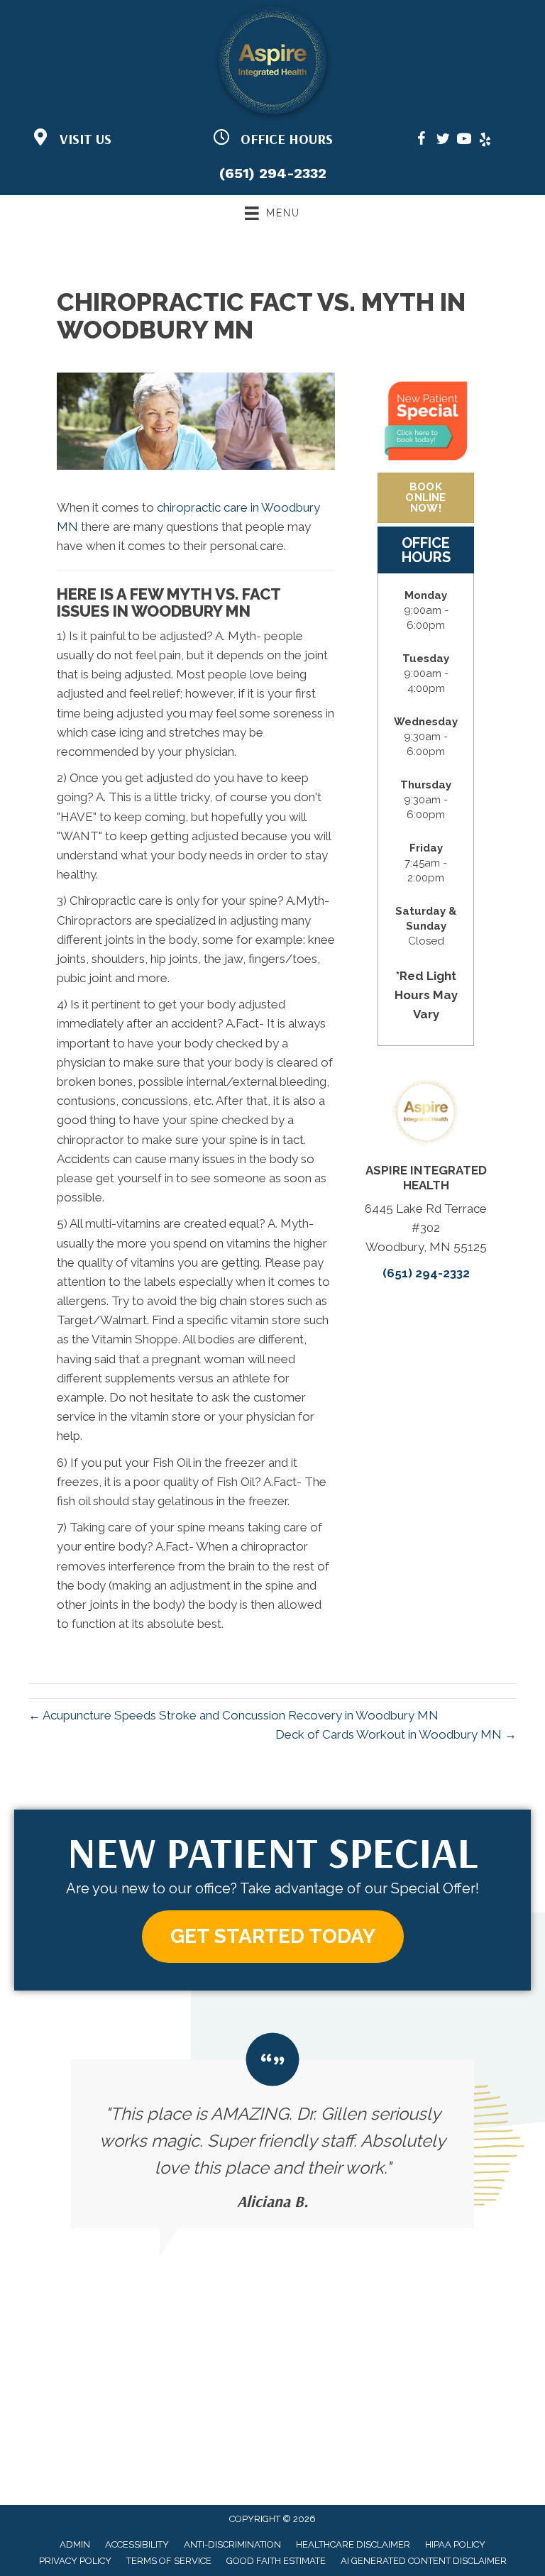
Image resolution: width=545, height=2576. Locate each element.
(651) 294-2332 (273, 173)
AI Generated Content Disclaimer (424, 2561)
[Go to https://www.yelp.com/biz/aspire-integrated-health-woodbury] (485, 141)
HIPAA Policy (455, 2544)
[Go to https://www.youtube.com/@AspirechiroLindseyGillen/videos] (464, 141)
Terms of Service (169, 2561)
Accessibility (137, 2544)
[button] (273, 1937)
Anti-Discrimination (232, 2544)
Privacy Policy (75, 2561)
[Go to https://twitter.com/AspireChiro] (443, 141)
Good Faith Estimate (276, 2561)
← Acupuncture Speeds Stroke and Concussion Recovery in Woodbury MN (233, 1715)
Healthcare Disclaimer (353, 2544)
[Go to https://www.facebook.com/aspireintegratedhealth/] (422, 141)
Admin (75, 2544)
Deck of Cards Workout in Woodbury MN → (396, 1734)
